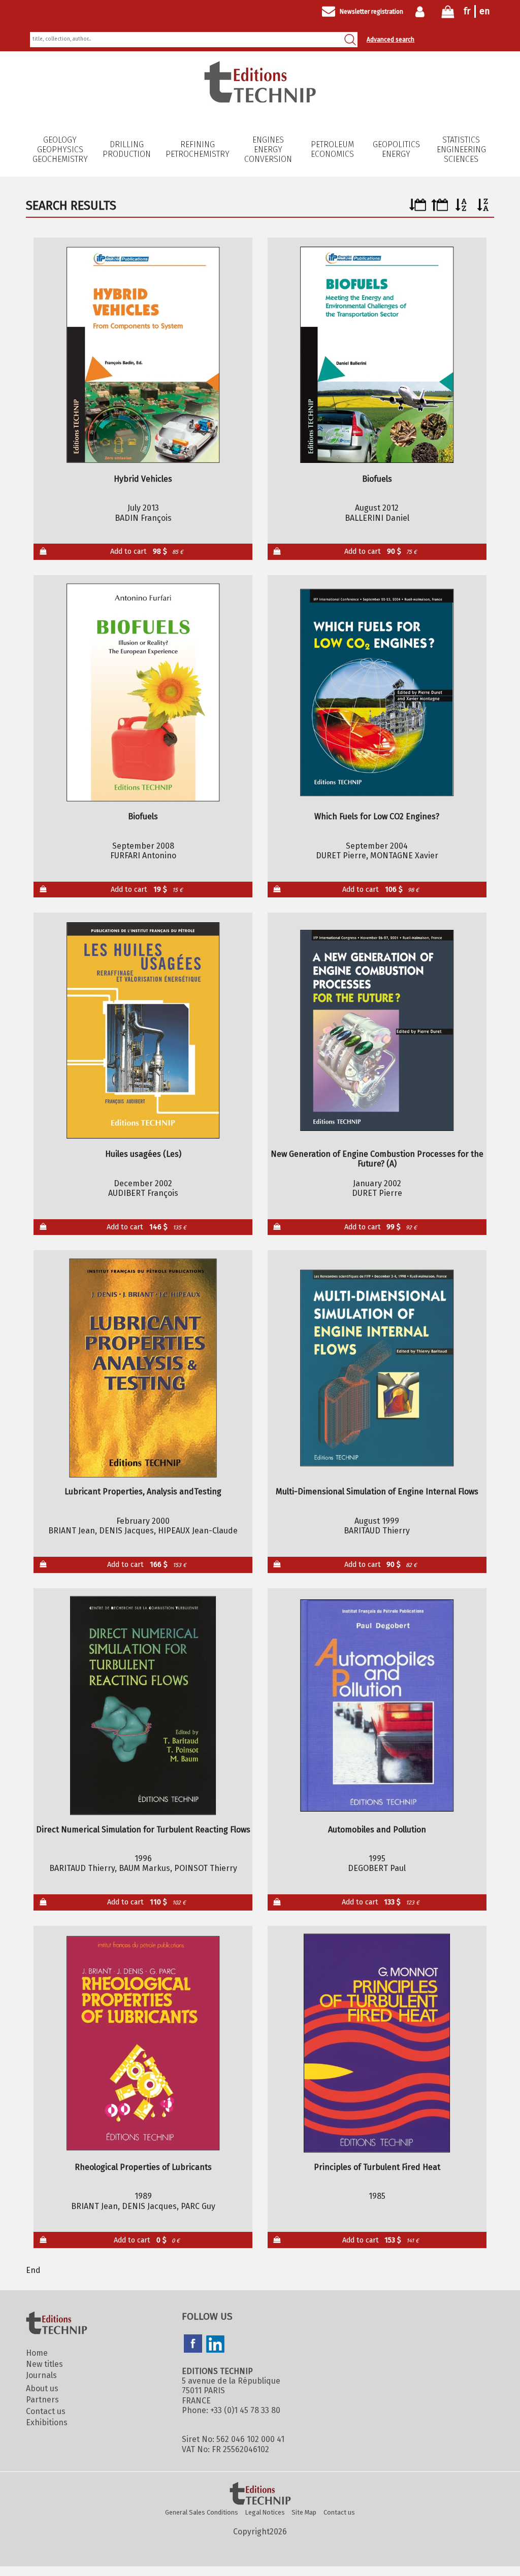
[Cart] (448, 14)
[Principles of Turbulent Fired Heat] (377, 2043)
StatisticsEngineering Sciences (461, 149)
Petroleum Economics (332, 149)
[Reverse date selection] (440, 208)
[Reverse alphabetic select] (483, 208)
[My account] (422, 12)
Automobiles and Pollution (377, 1830)
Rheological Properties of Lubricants (143, 2167)
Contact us (46, 2411)
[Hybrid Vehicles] (143, 355)
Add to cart (147, 551)
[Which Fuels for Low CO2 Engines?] (377, 693)
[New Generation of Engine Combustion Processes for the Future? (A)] (377, 1030)
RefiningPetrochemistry (198, 149)
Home (37, 2353)
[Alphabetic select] (461, 208)
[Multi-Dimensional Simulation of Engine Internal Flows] (377, 1368)
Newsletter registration (371, 12)
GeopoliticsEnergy (396, 149)
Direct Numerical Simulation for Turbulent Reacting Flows (143, 1830)
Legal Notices (265, 2512)
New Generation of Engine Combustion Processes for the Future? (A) (377, 1159)
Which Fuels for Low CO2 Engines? (377, 816)
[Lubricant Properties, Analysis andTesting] (143, 1368)
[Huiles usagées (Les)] (143, 1030)
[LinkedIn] (215, 2345)
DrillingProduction (127, 149)
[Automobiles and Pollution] (377, 1706)
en (485, 11)
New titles (44, 2364)
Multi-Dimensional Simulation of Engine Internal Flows (377, 1492)
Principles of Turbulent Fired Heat (377, 2167)
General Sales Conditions (202, 2512)
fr (467, 11)
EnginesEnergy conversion (268, 149)
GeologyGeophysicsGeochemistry (60, 149)
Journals (41, 2375)
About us (42, 2388)
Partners (42, 2400)
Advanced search (391, 40)
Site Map (304, 2512)
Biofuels (377, 479)
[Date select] (418, 208)
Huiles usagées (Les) (143, 1154)
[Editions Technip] (260, 2494)
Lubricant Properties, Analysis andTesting (143, 1492)
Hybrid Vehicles (143, 479)
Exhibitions (47, 2422)
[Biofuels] (377, 355)
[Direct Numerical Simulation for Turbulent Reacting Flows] (143, 1706)
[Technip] (260, 100)
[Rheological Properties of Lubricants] (143, 2043)
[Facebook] (193, 2345)
